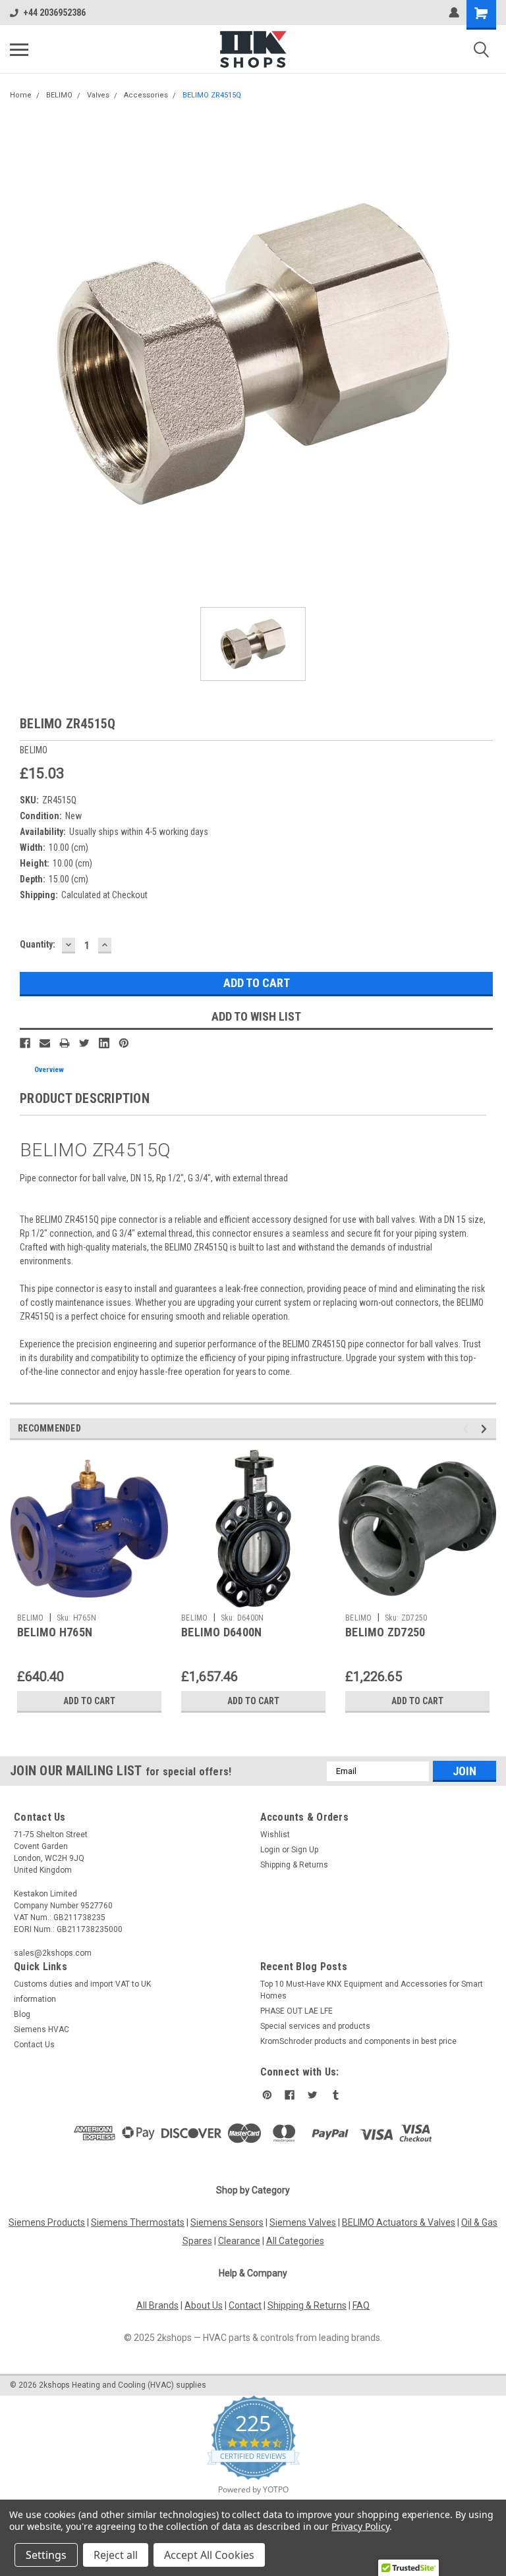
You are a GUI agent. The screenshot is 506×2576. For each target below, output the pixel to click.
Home (21, 95)
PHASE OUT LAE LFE (296, 2011)
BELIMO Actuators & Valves (399, 2222)
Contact (245, 2305)
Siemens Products (47, 2222)
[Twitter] (84, 1043)
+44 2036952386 (54, 13)
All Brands (157, 2305)
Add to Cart (89, 1701)
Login (270, 1850)
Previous (467, 1429)
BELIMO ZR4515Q (212, 95)
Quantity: (38, 944)
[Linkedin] (104, 1043)
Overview (49, 1070)
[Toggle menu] (19, 49)
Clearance (239, 2241)
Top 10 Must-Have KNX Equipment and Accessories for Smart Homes (372, 1990)
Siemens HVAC (42, 2029)
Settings (46, 2555)
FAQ (361, 2305)
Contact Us (34, 2045)
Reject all (116, 2555)
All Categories (295, 2241)
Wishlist (275, 1835)
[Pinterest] (124, 1043)
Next (486, 1429)
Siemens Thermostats (138, 2222)
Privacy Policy (360, 2526)
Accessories (146, 95)
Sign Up (305, 1850)
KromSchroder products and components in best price (358, 2041)
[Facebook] (25, 1043)
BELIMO (59, 95)
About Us (204, 2305)
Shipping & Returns (294, 1865)
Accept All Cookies (209, 2555)
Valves (98, 95)
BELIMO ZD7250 (385, 1632)
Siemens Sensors (227, 2222)
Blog (22, 2014)
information (35, 1999)
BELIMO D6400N (221, 1632)
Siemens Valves (303, 2222)
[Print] (65, 1043)
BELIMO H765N (55, 1632)
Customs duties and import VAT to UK (82, 1984)
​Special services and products (315, 2026)
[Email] (45, 1043)
